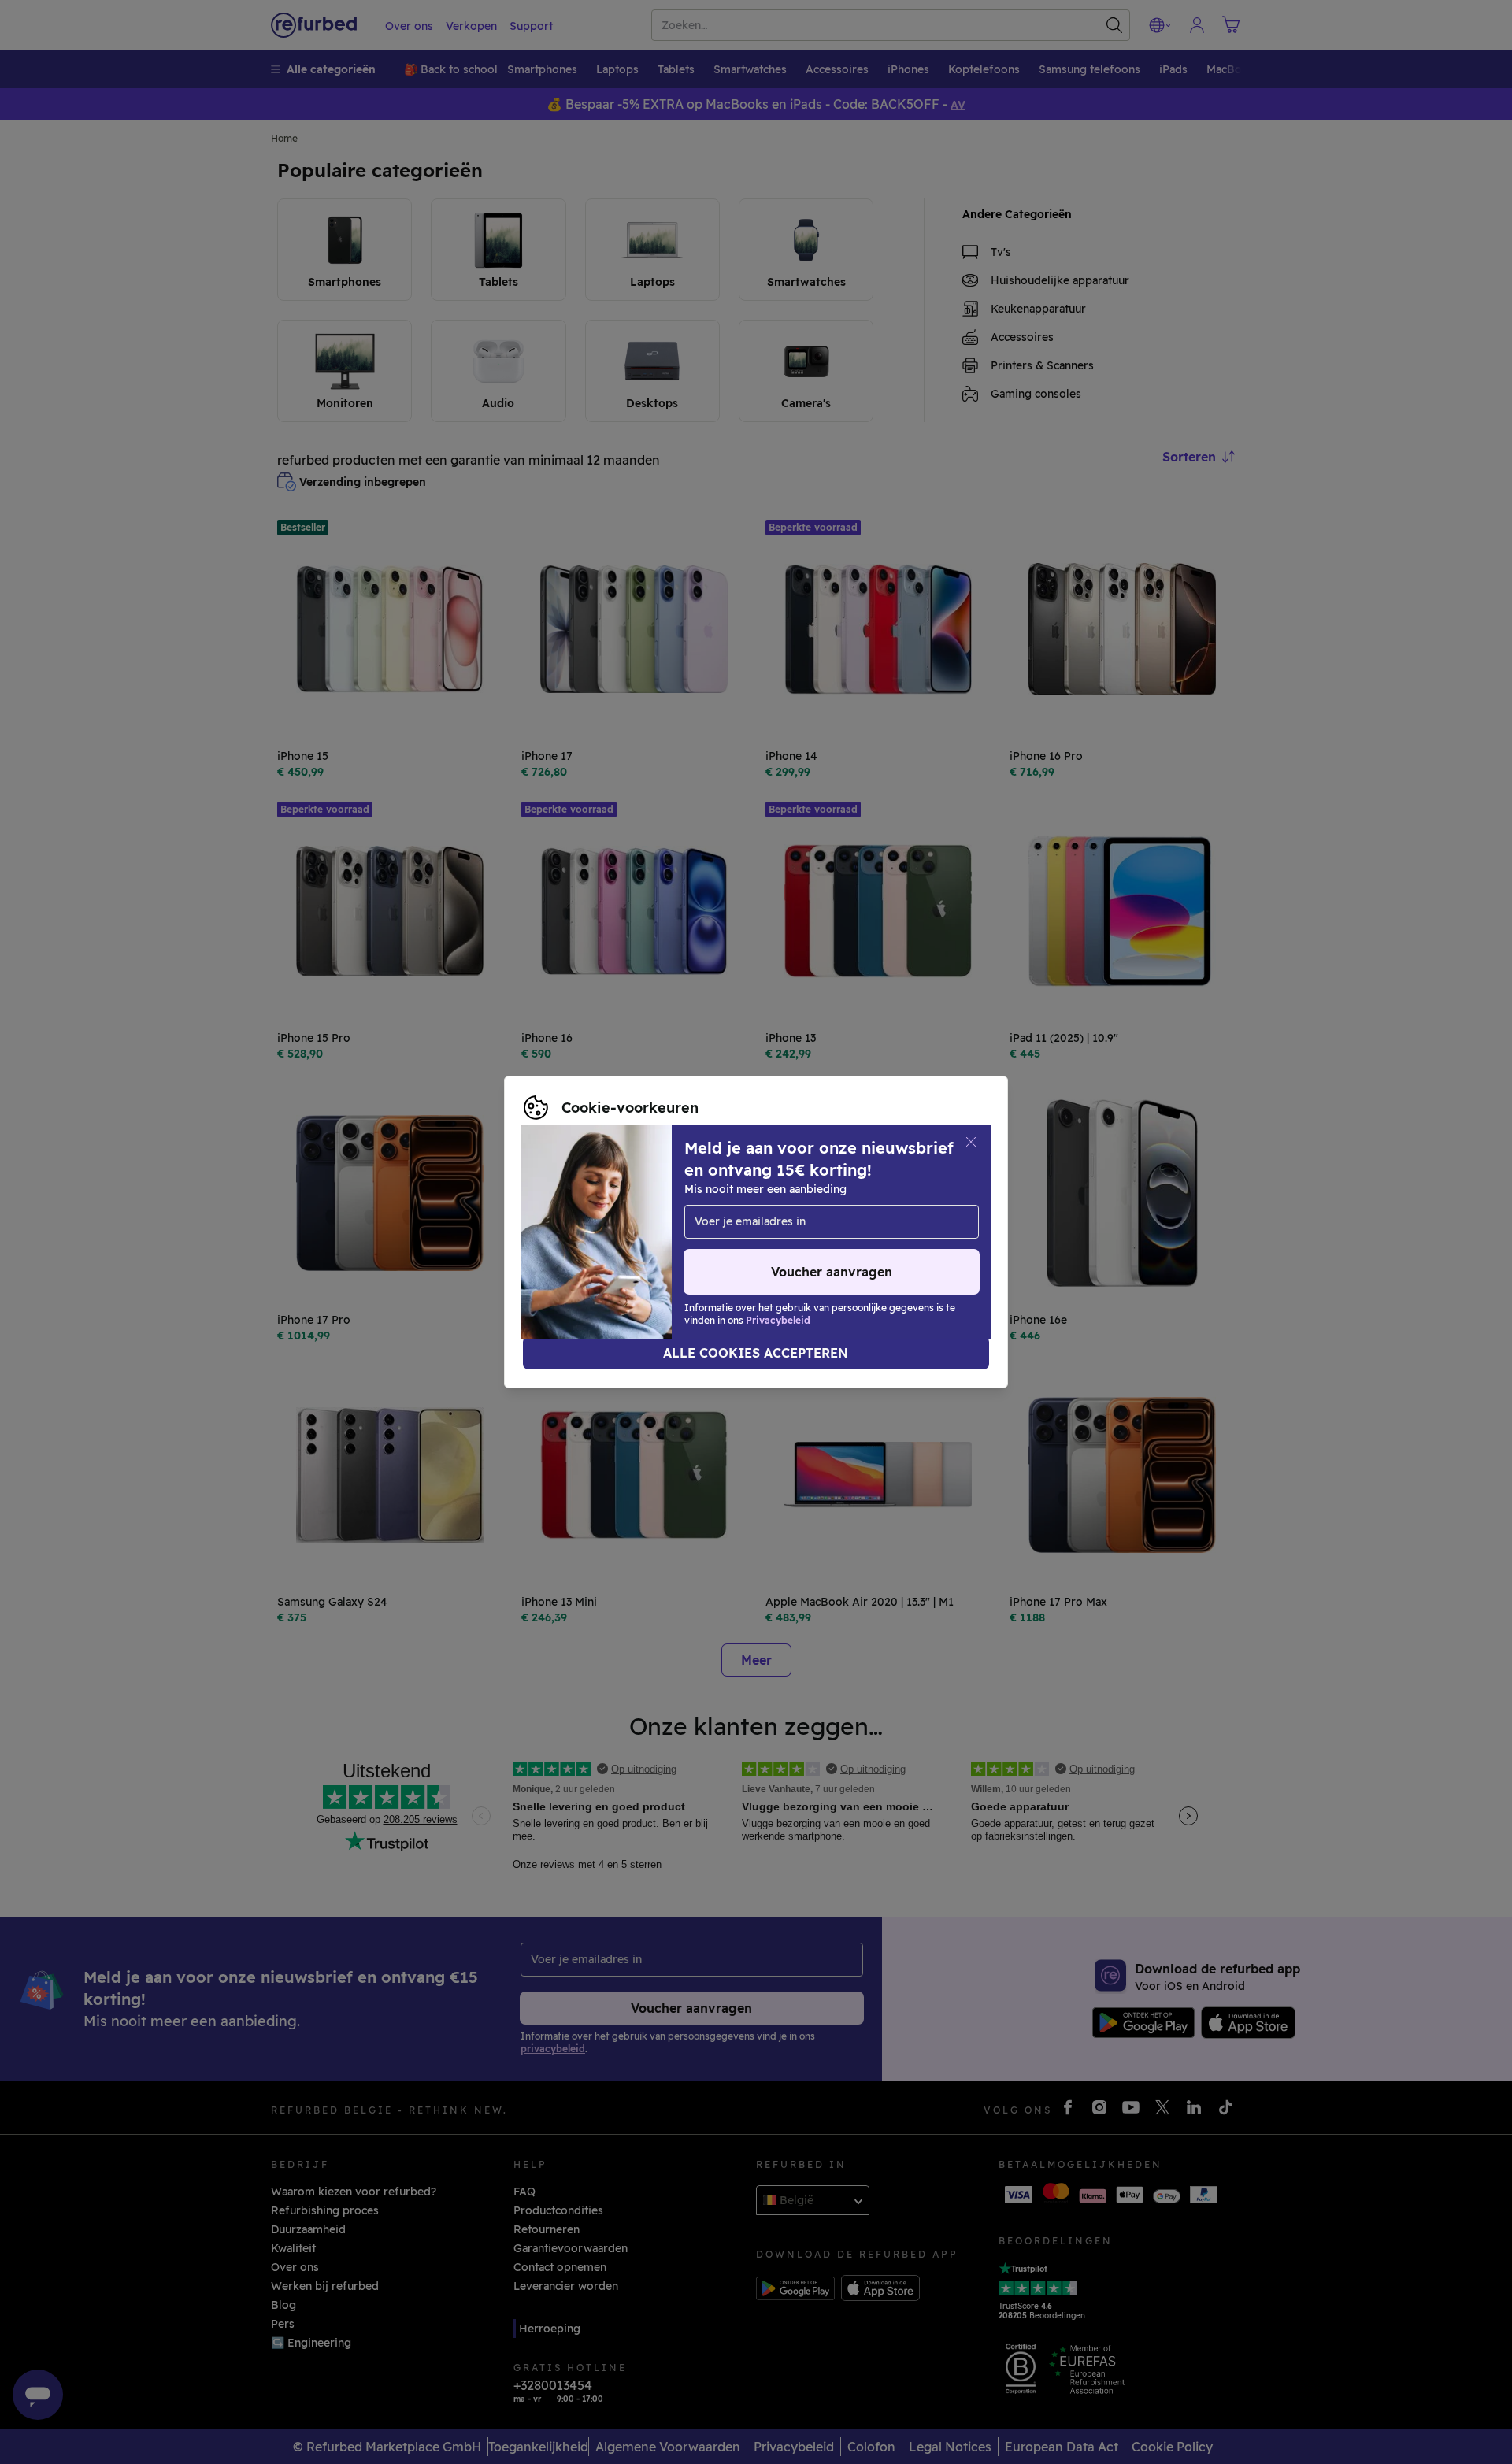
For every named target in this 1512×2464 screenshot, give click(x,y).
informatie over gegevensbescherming (629, 1224)
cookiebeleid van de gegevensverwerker (634, 1240)
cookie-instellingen (710, 1207)
